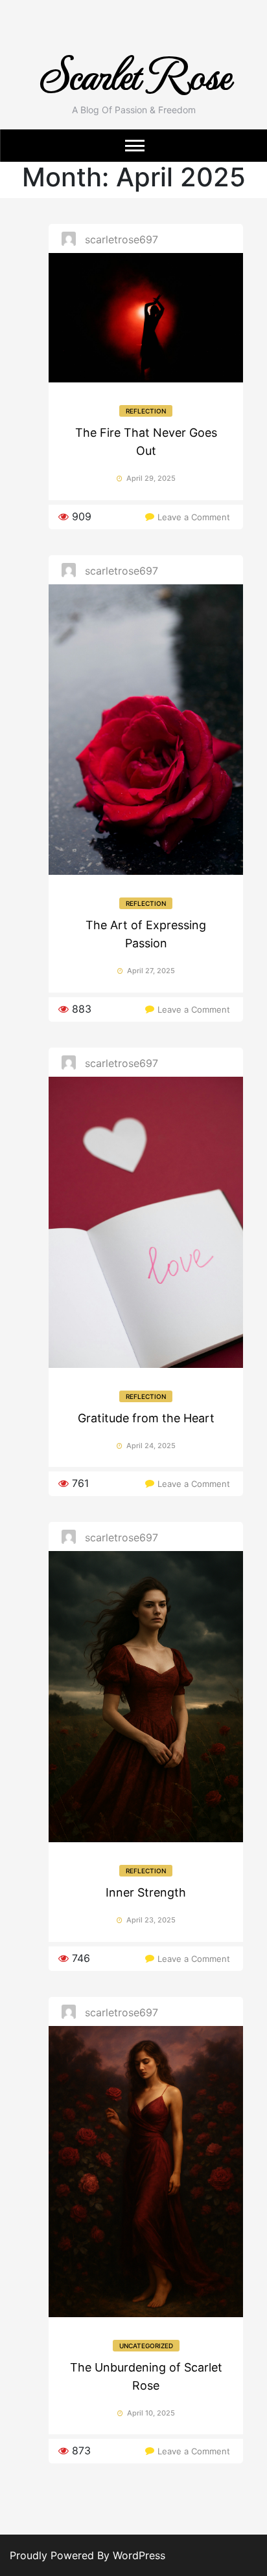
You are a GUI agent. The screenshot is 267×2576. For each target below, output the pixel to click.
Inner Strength (146, 1892)
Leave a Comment (194, 517)
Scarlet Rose (134, 73)
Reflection (146, 411)
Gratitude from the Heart (146, 1418)
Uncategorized (146, 2346)
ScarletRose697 (122, 239)
